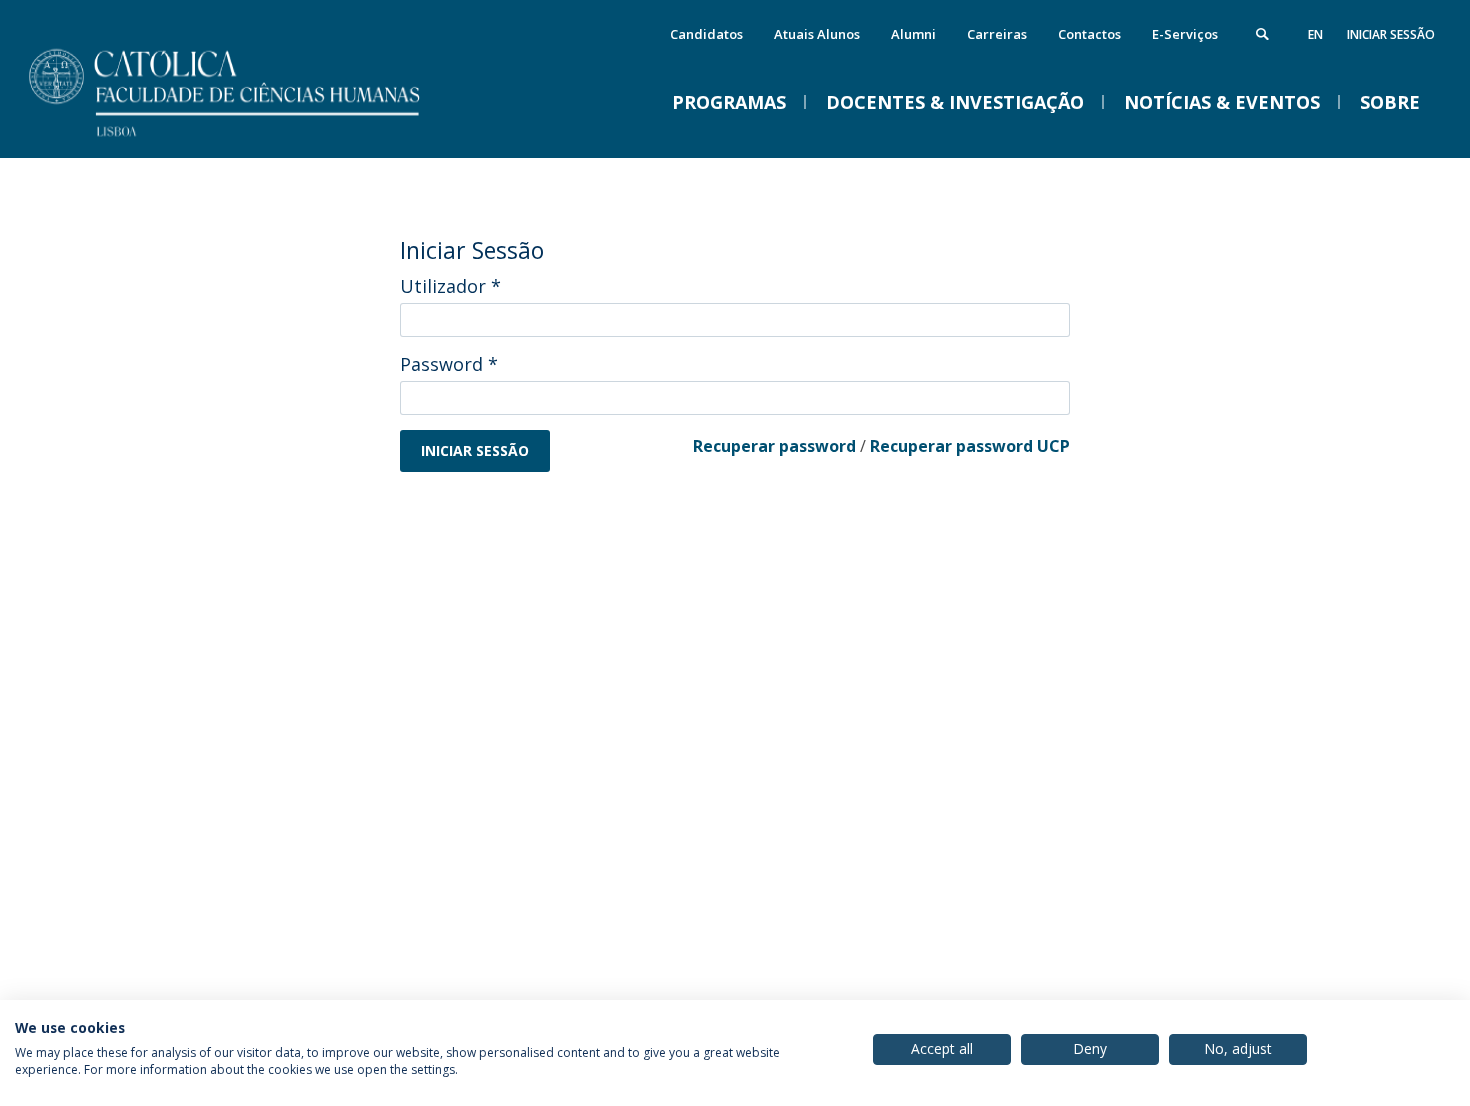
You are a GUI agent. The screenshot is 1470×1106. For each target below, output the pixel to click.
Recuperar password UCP (970, 446)
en (1315, 34)
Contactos (1089, 34)
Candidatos (706, 34)
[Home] (250, 137)
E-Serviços (1185, 34)
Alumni (913, 34)
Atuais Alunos (817, 34)
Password (449, 364)
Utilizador (450, 286)
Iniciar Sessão (1391, 34)
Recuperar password (774, 446)
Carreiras (997, 34)
